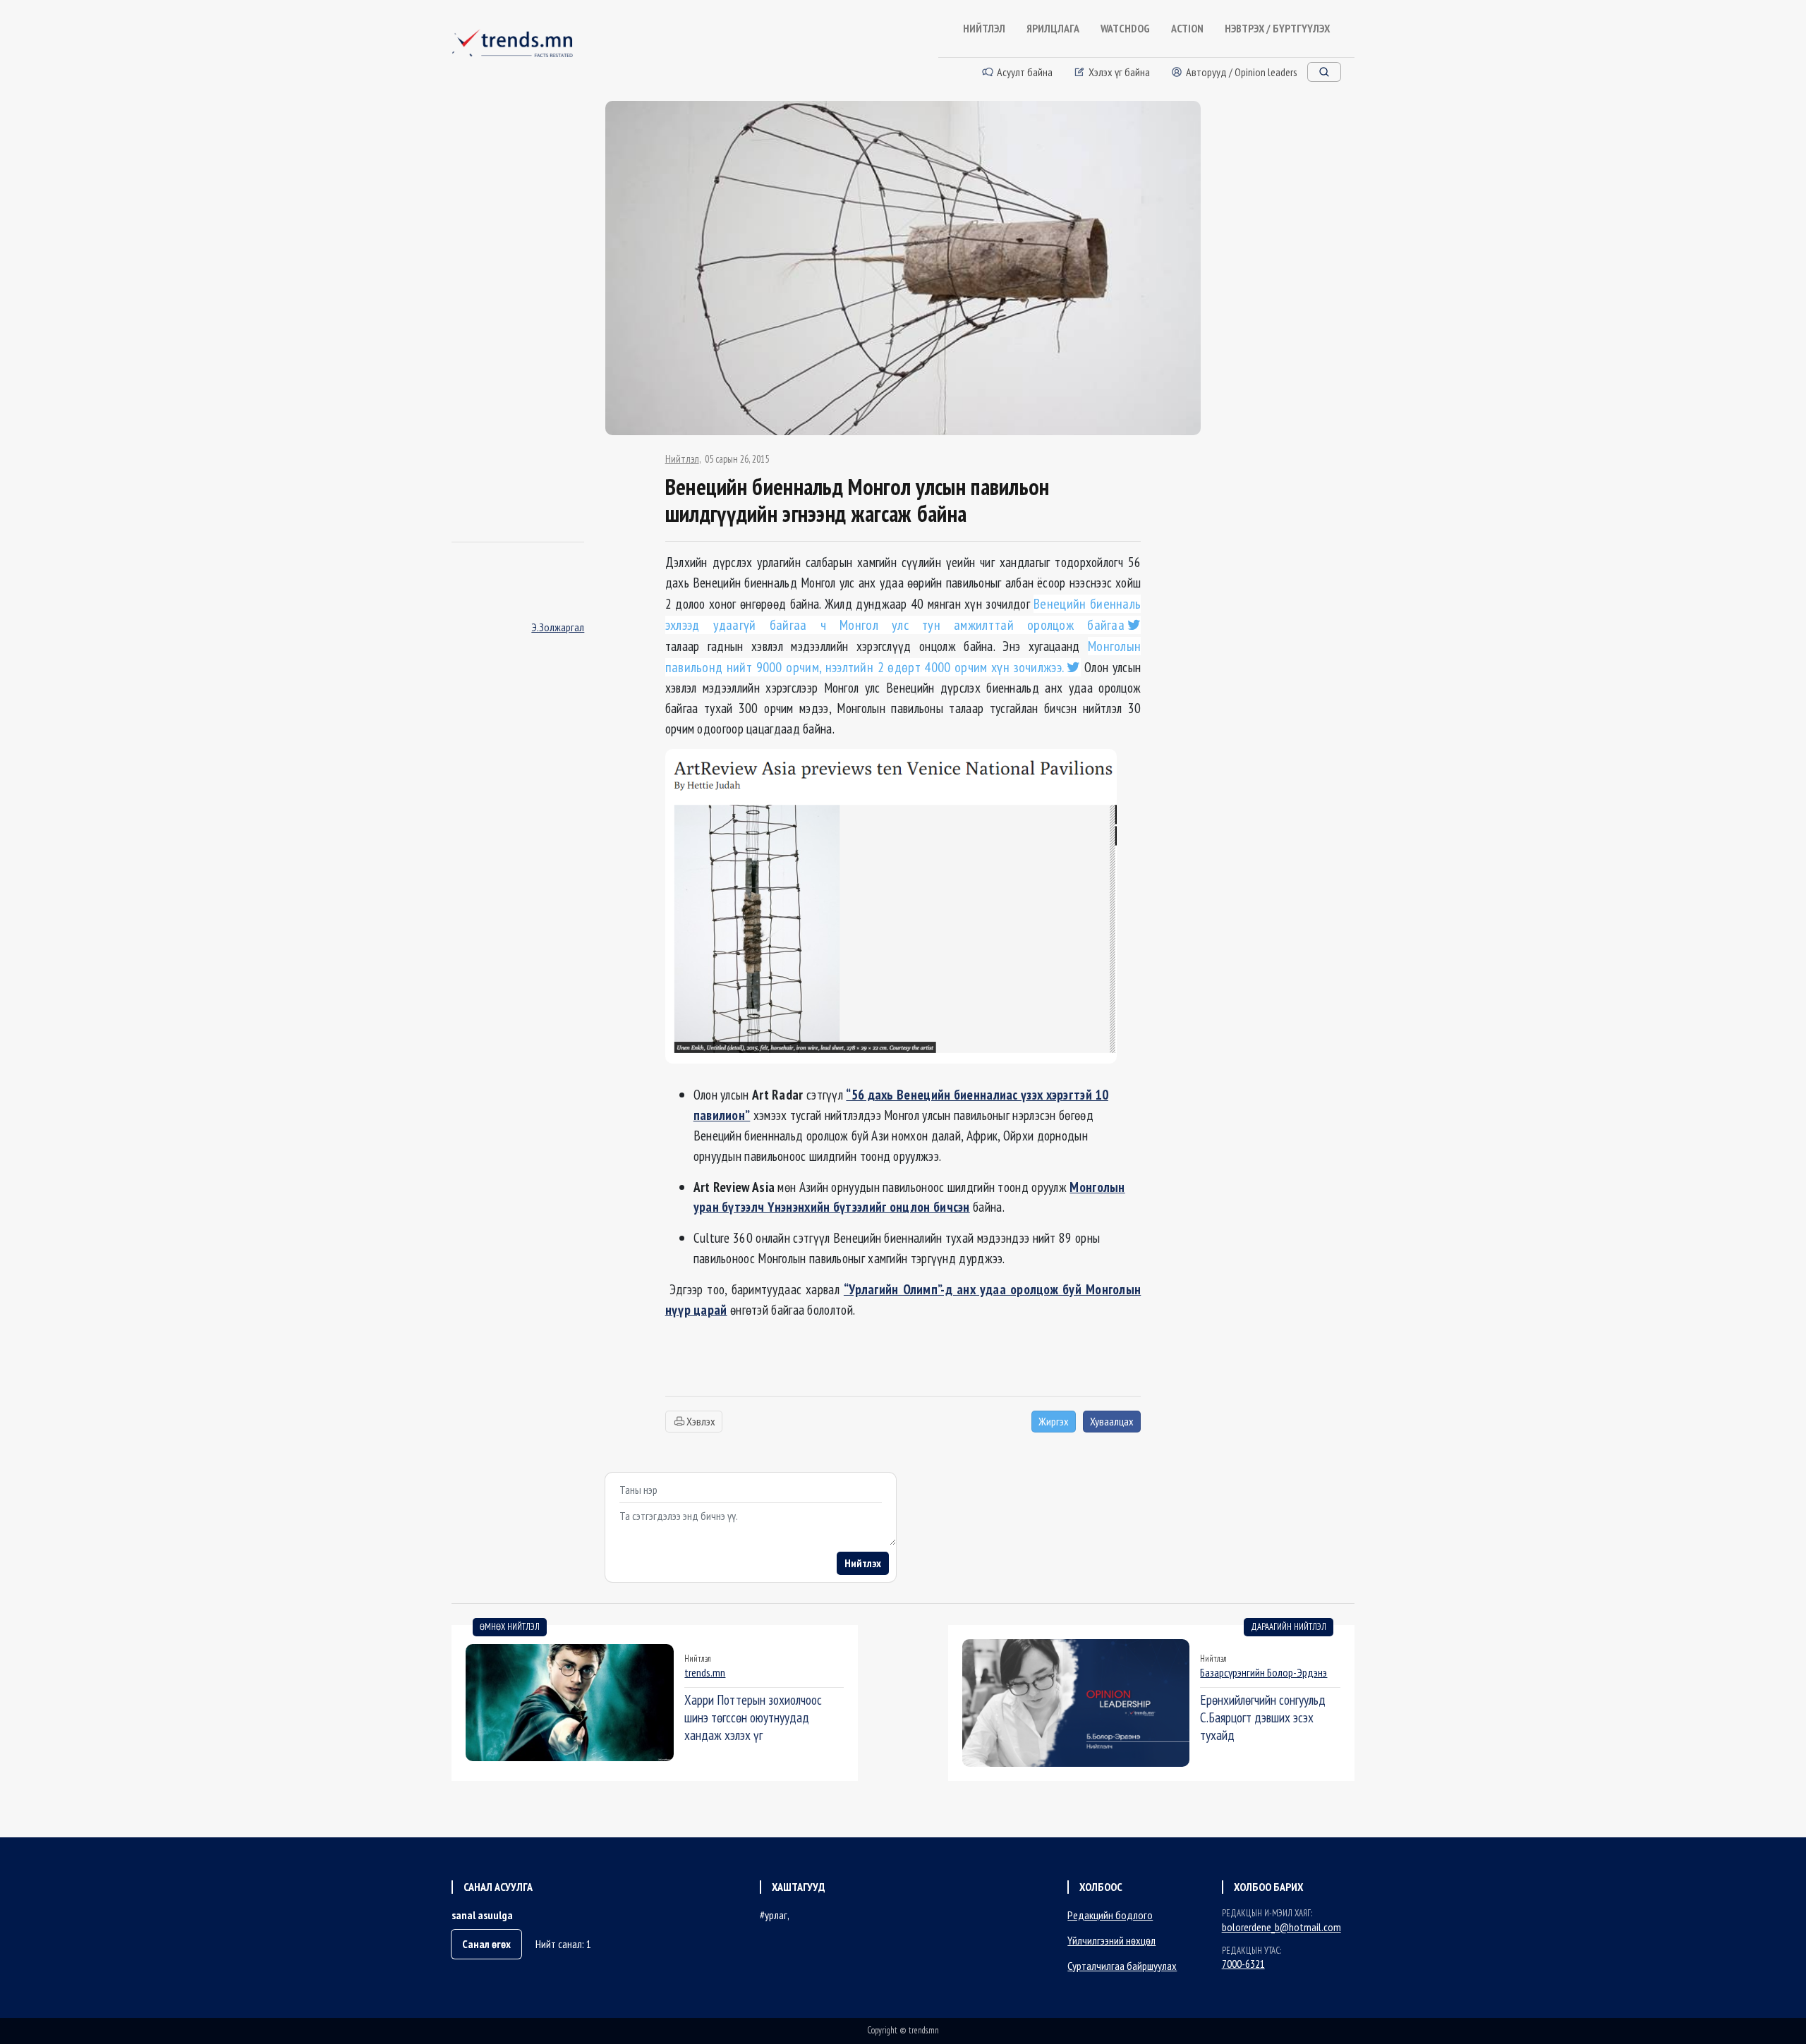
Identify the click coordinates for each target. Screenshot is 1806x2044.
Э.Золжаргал (558, 627)
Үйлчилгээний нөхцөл (1111, 1940)
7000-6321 (1243, 1964)
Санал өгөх (486, 1944)
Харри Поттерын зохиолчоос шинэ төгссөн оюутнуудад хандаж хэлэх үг (753, 1717)
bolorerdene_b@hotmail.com (1281, 1927)
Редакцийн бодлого (1110, 1915)
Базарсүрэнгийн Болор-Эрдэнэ (1263, 1672)
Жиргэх (1054, 1421)
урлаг (776, 1915)
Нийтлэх (863, 1563)
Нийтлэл (682, 459)
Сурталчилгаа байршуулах (1122, 1966)
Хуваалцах (1112, 1421)
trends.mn (705, 1672)
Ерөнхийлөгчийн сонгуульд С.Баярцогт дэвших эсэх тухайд (1263, 1717)
